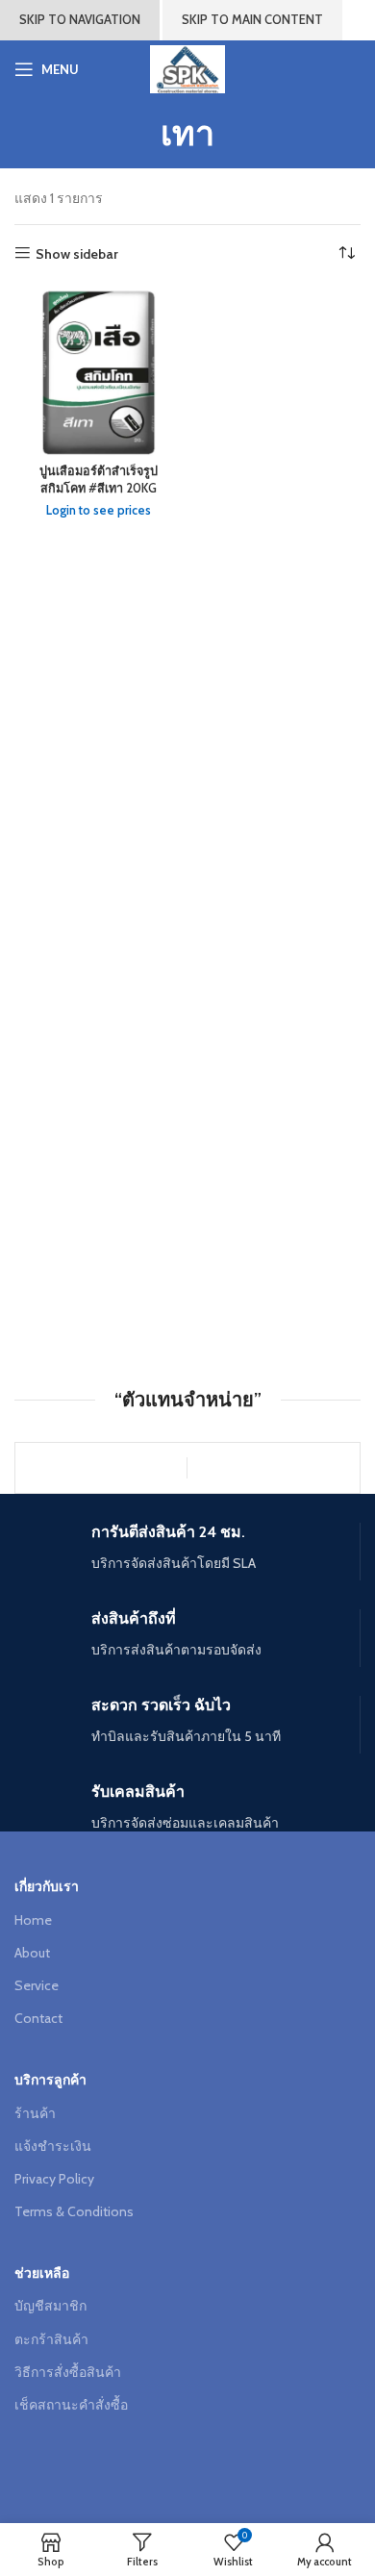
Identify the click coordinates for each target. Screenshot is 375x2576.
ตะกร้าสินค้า (51, 2339)
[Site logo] (187, 67)
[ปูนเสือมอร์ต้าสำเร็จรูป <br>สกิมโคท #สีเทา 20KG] (99, 372)
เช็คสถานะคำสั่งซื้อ (71, 2405)
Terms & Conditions (74, 2211)
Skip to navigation (80, 19)
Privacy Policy (54, 2179)
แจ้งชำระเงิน (53, 2146)
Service (37, 1985)
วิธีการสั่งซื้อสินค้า (68, 2372)
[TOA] (101, 1468)
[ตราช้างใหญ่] (273, 1468)
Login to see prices (99, 510)
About (32, 1953)
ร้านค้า (35, 2113)
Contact (38, 2018)
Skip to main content (252, 19)
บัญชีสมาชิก (50, 2306)
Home (33, 1920)
